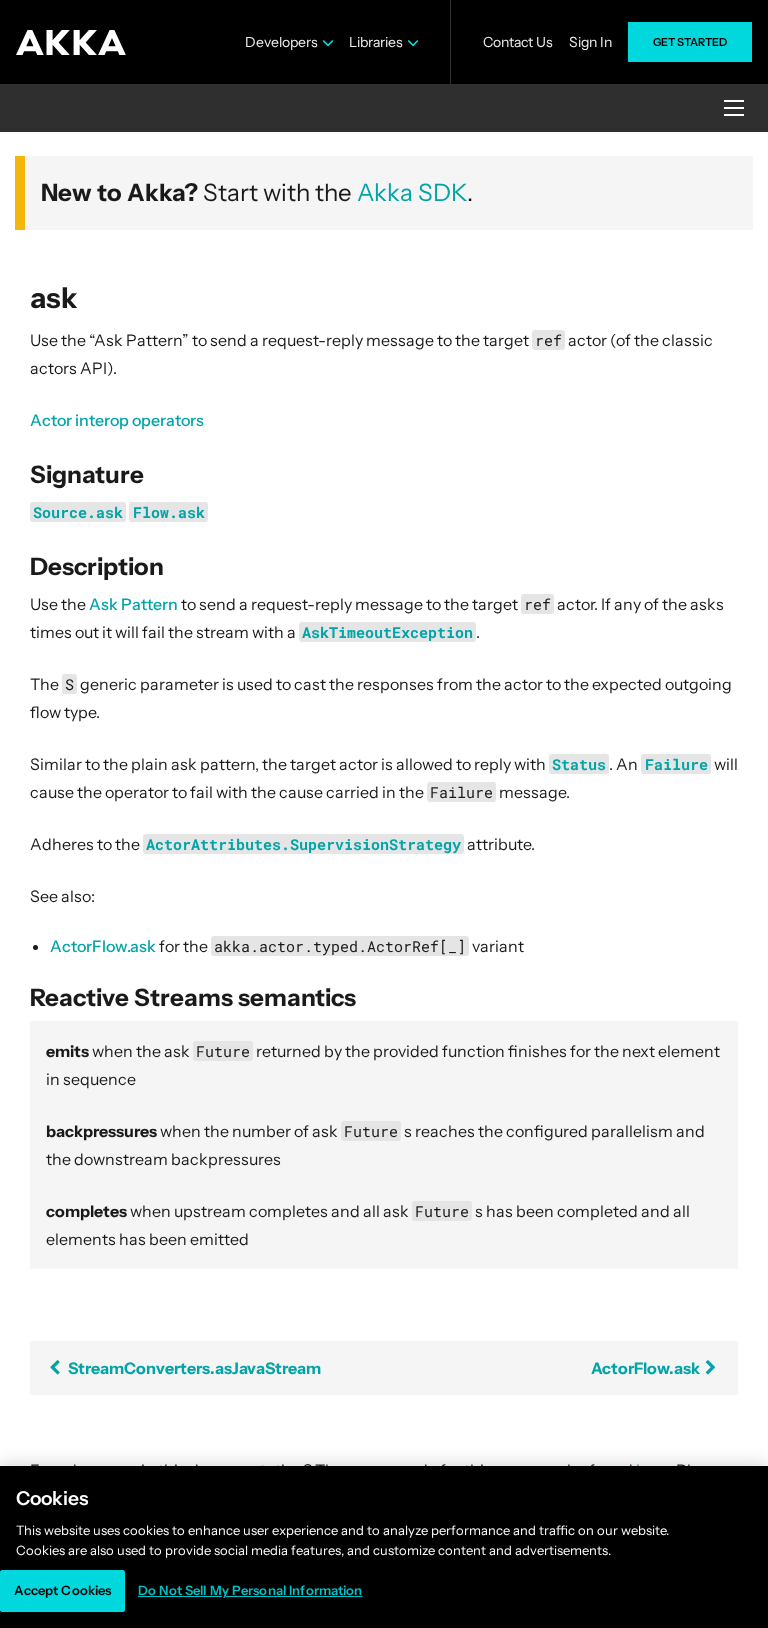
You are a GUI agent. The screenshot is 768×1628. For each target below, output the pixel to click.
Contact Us (518, 42)
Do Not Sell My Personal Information (250, 1590)
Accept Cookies (63, 1590)
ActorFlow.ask (103, 946)
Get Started (690, 42)
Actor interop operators (117, 420)
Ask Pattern (133, 604)
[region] (384, 1547)
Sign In (590, 42)
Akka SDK (412, 192)
